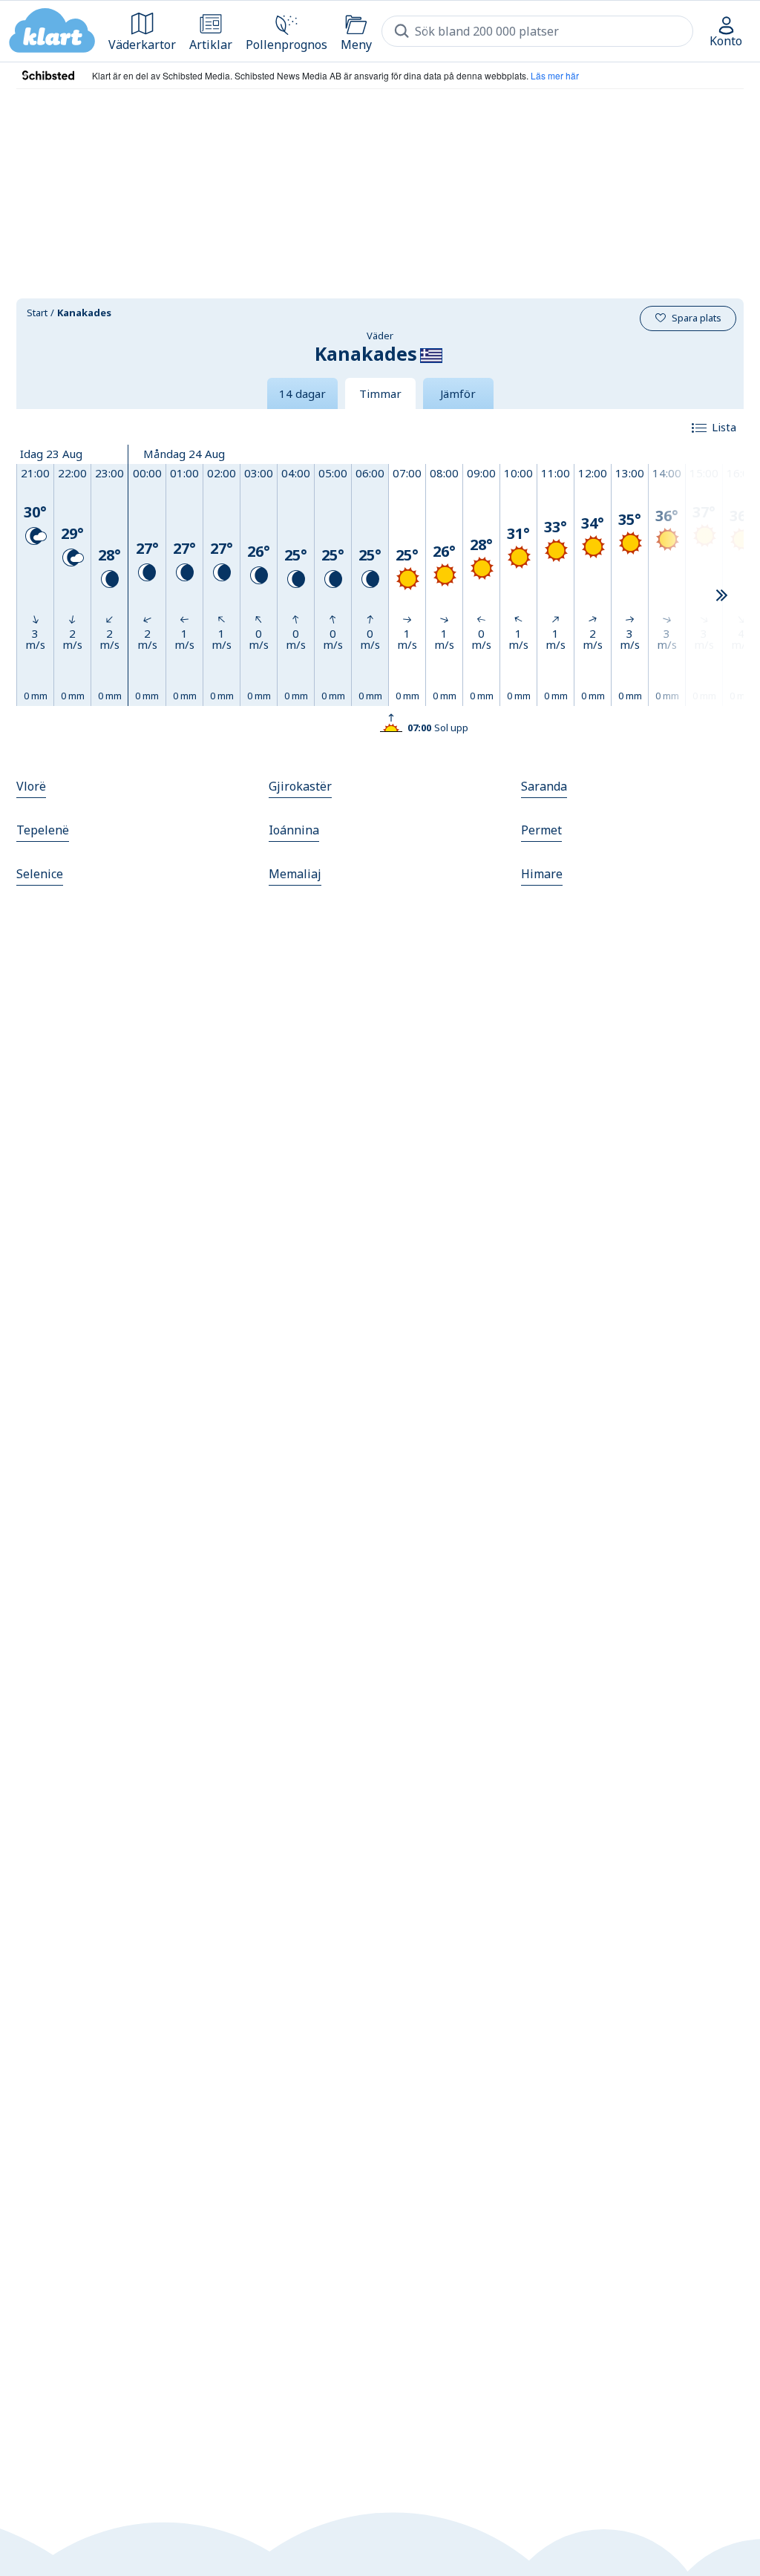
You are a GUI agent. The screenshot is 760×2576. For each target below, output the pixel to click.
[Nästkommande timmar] (721, 596)
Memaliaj (295, 874)
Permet (541, 830)
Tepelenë (43, 830)
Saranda (544, 786)
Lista (724, 427)
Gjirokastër (300, 786)
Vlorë (31, 786)
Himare (542, 874)
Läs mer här (555, 75)
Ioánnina (294, 830)
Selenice (40, 874)
